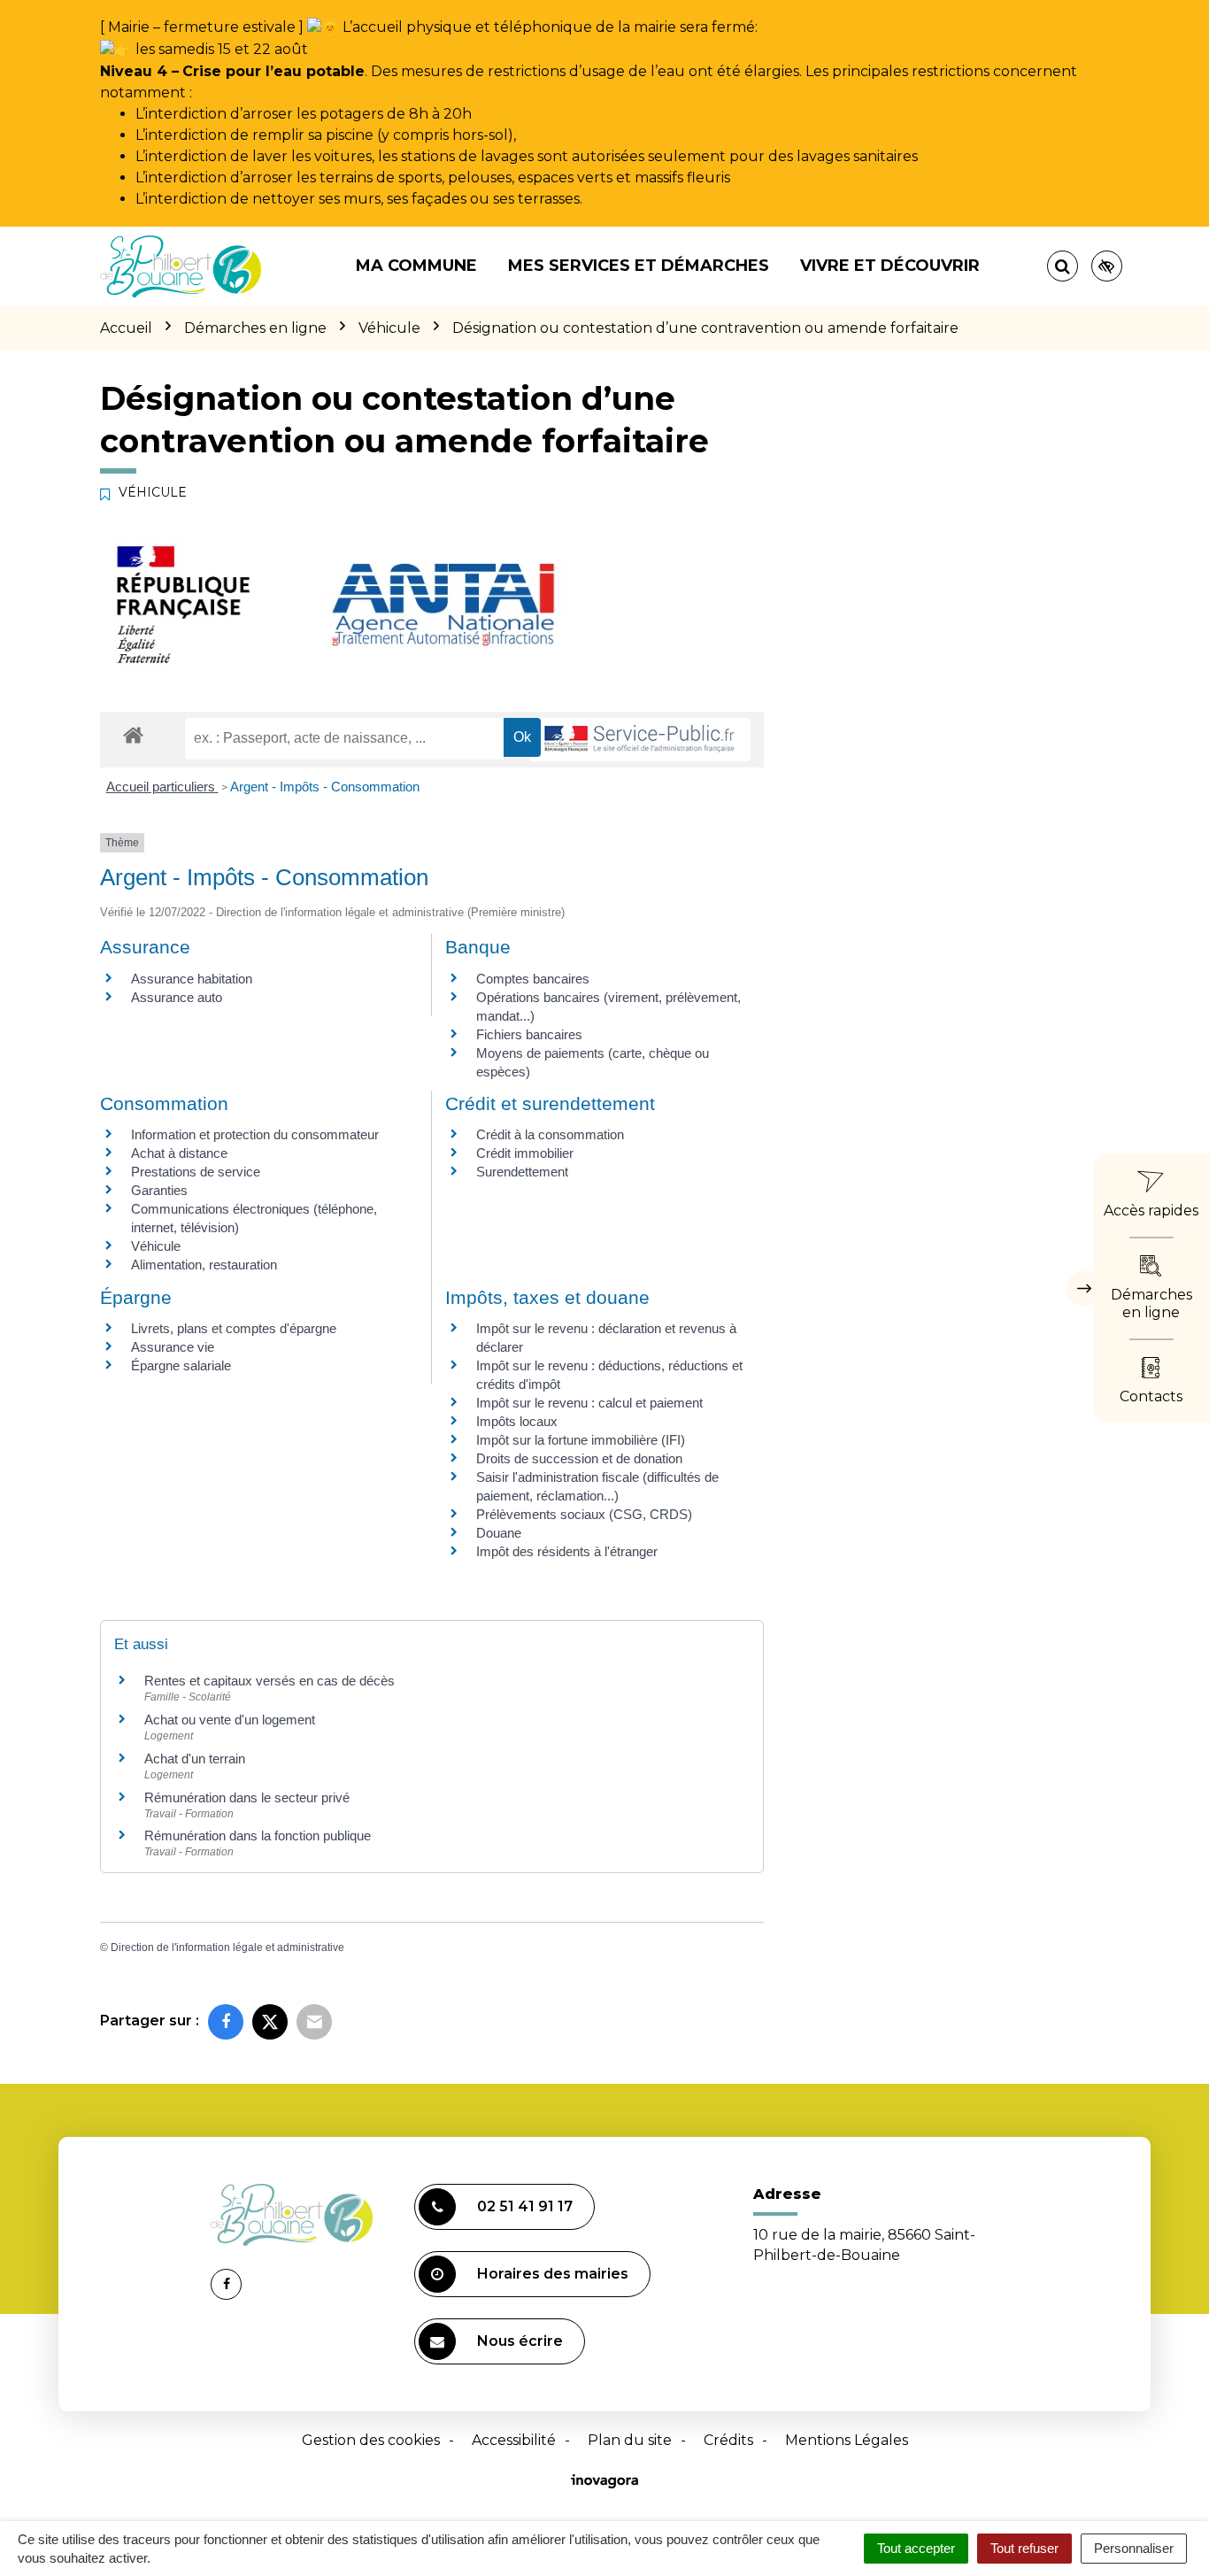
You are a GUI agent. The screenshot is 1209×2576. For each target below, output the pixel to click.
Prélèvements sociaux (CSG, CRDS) (584, 1514)
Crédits (728, 2440)
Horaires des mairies (553, 2274)
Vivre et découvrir (890, 266)
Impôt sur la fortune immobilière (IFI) (581, 1440)
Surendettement (522, 1172)
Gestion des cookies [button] (371, 2440)
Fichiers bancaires (529, 1034)
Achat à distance (179, 1153)
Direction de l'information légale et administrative (227, 1947)
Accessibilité (514, 2440)
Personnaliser (1134, 2548)
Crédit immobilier (525, 1153)
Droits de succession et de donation (579, 1458)
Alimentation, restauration (204, 1265)
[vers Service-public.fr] (640, 740)
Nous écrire (520, 2341)
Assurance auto (177, 997)
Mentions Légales (847, 2440)
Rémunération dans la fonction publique (258, 1836)
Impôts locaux (517, 1421)
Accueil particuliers (162, 787)
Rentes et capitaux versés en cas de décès (270, 1681)
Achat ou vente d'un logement (230, 1720)
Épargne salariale (181, 1365)
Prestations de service (196, 1172)
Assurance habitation (192, 979)
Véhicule (156, 1246)
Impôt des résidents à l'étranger (567, 1551)
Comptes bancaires (533, 979)
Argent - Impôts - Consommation (325, 787)
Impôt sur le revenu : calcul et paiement (589, 1403)
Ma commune (416, 266)
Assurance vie (173, 1347)
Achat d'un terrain (195, 1758)
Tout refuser (1024, 2548)
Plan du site (630, 2440)
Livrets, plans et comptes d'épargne (234, 1328)
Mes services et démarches (639, 266)
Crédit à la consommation (550, 1134)
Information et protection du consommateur (255, 1134)
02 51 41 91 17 (525, 2206)
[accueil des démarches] (133, 734)
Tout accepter (916, 2548)
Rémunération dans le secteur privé (247, 1797)
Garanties (159, 1190)
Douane (499, 1533)
